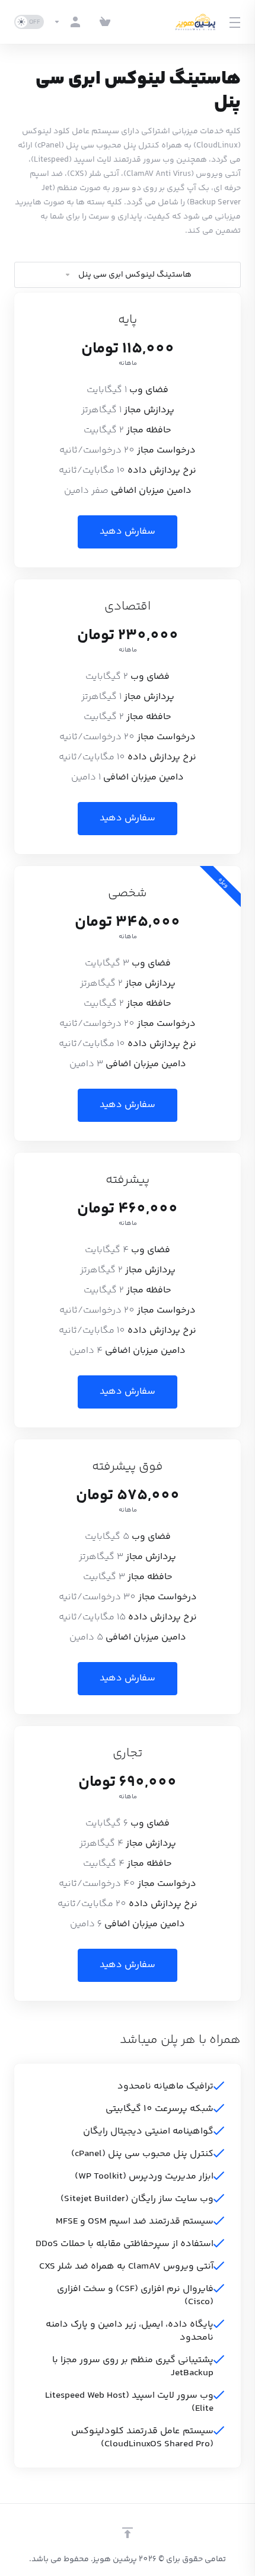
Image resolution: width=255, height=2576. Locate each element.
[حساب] (69, 22)
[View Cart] (105, 22)
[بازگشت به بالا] (128, 2533)
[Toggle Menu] (236, 22)
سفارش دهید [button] (128, 532)
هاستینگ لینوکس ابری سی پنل (135, 275)
